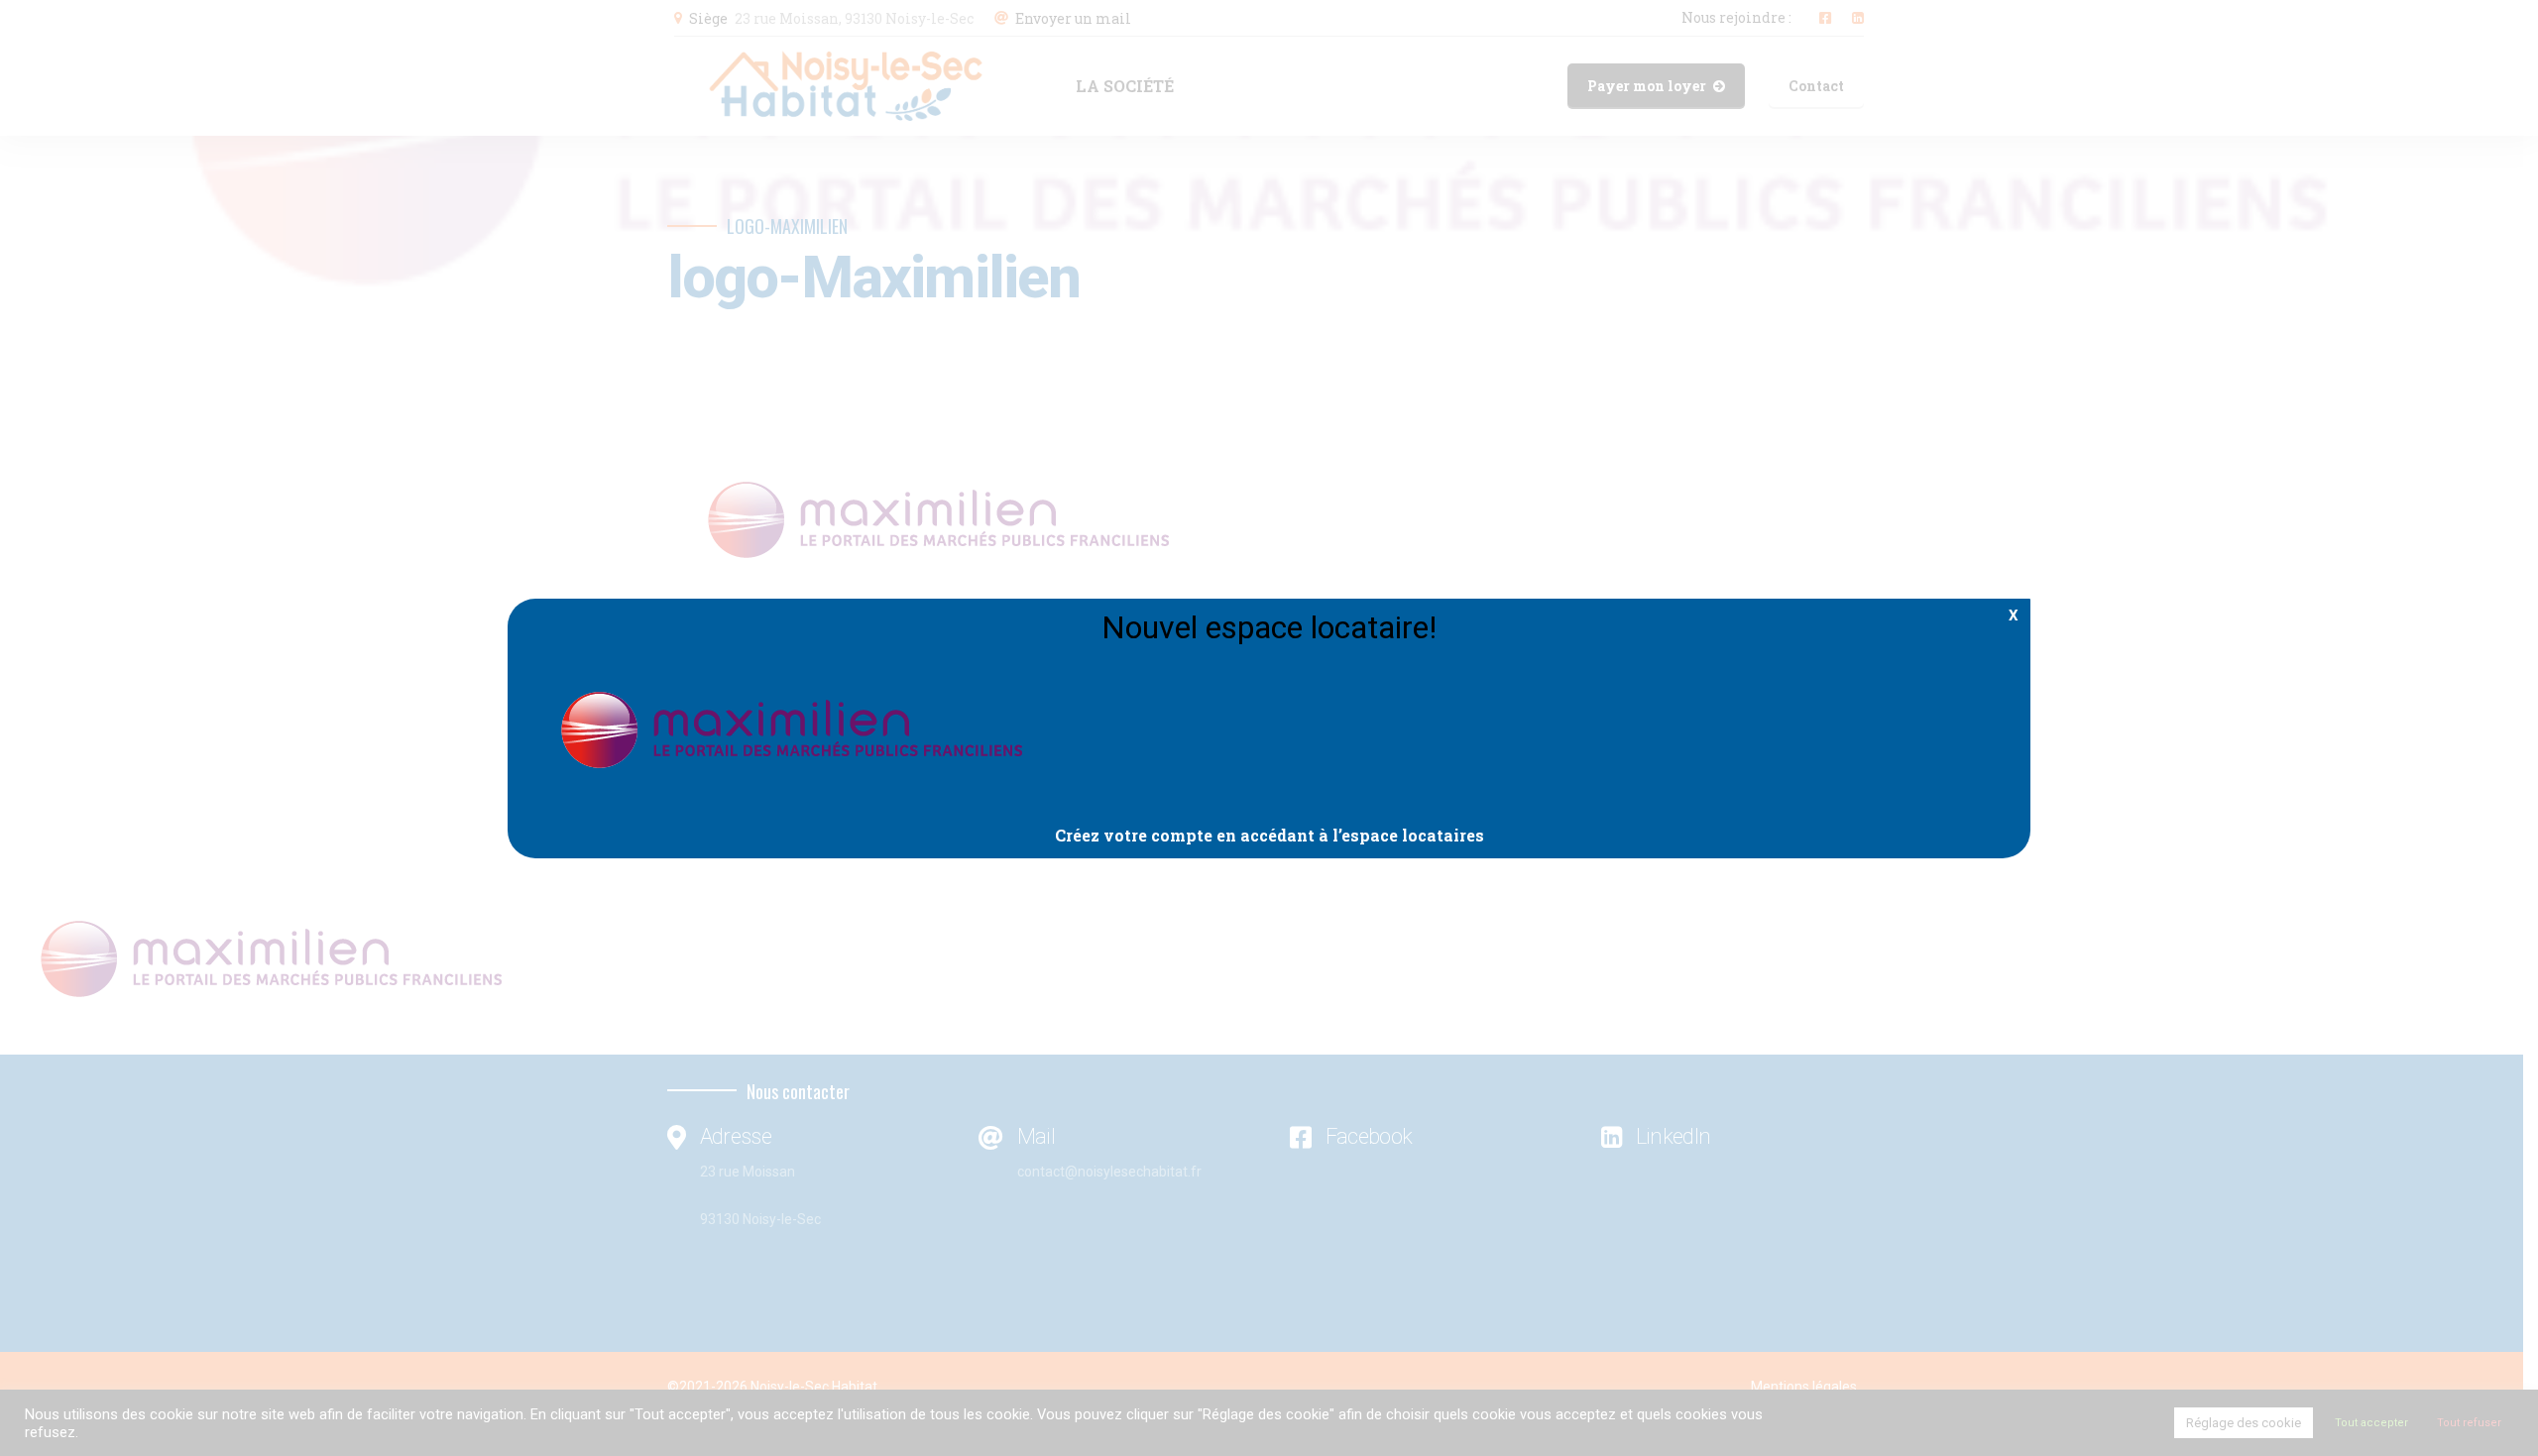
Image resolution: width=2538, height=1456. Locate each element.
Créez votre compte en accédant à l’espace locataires (1269, 835)
